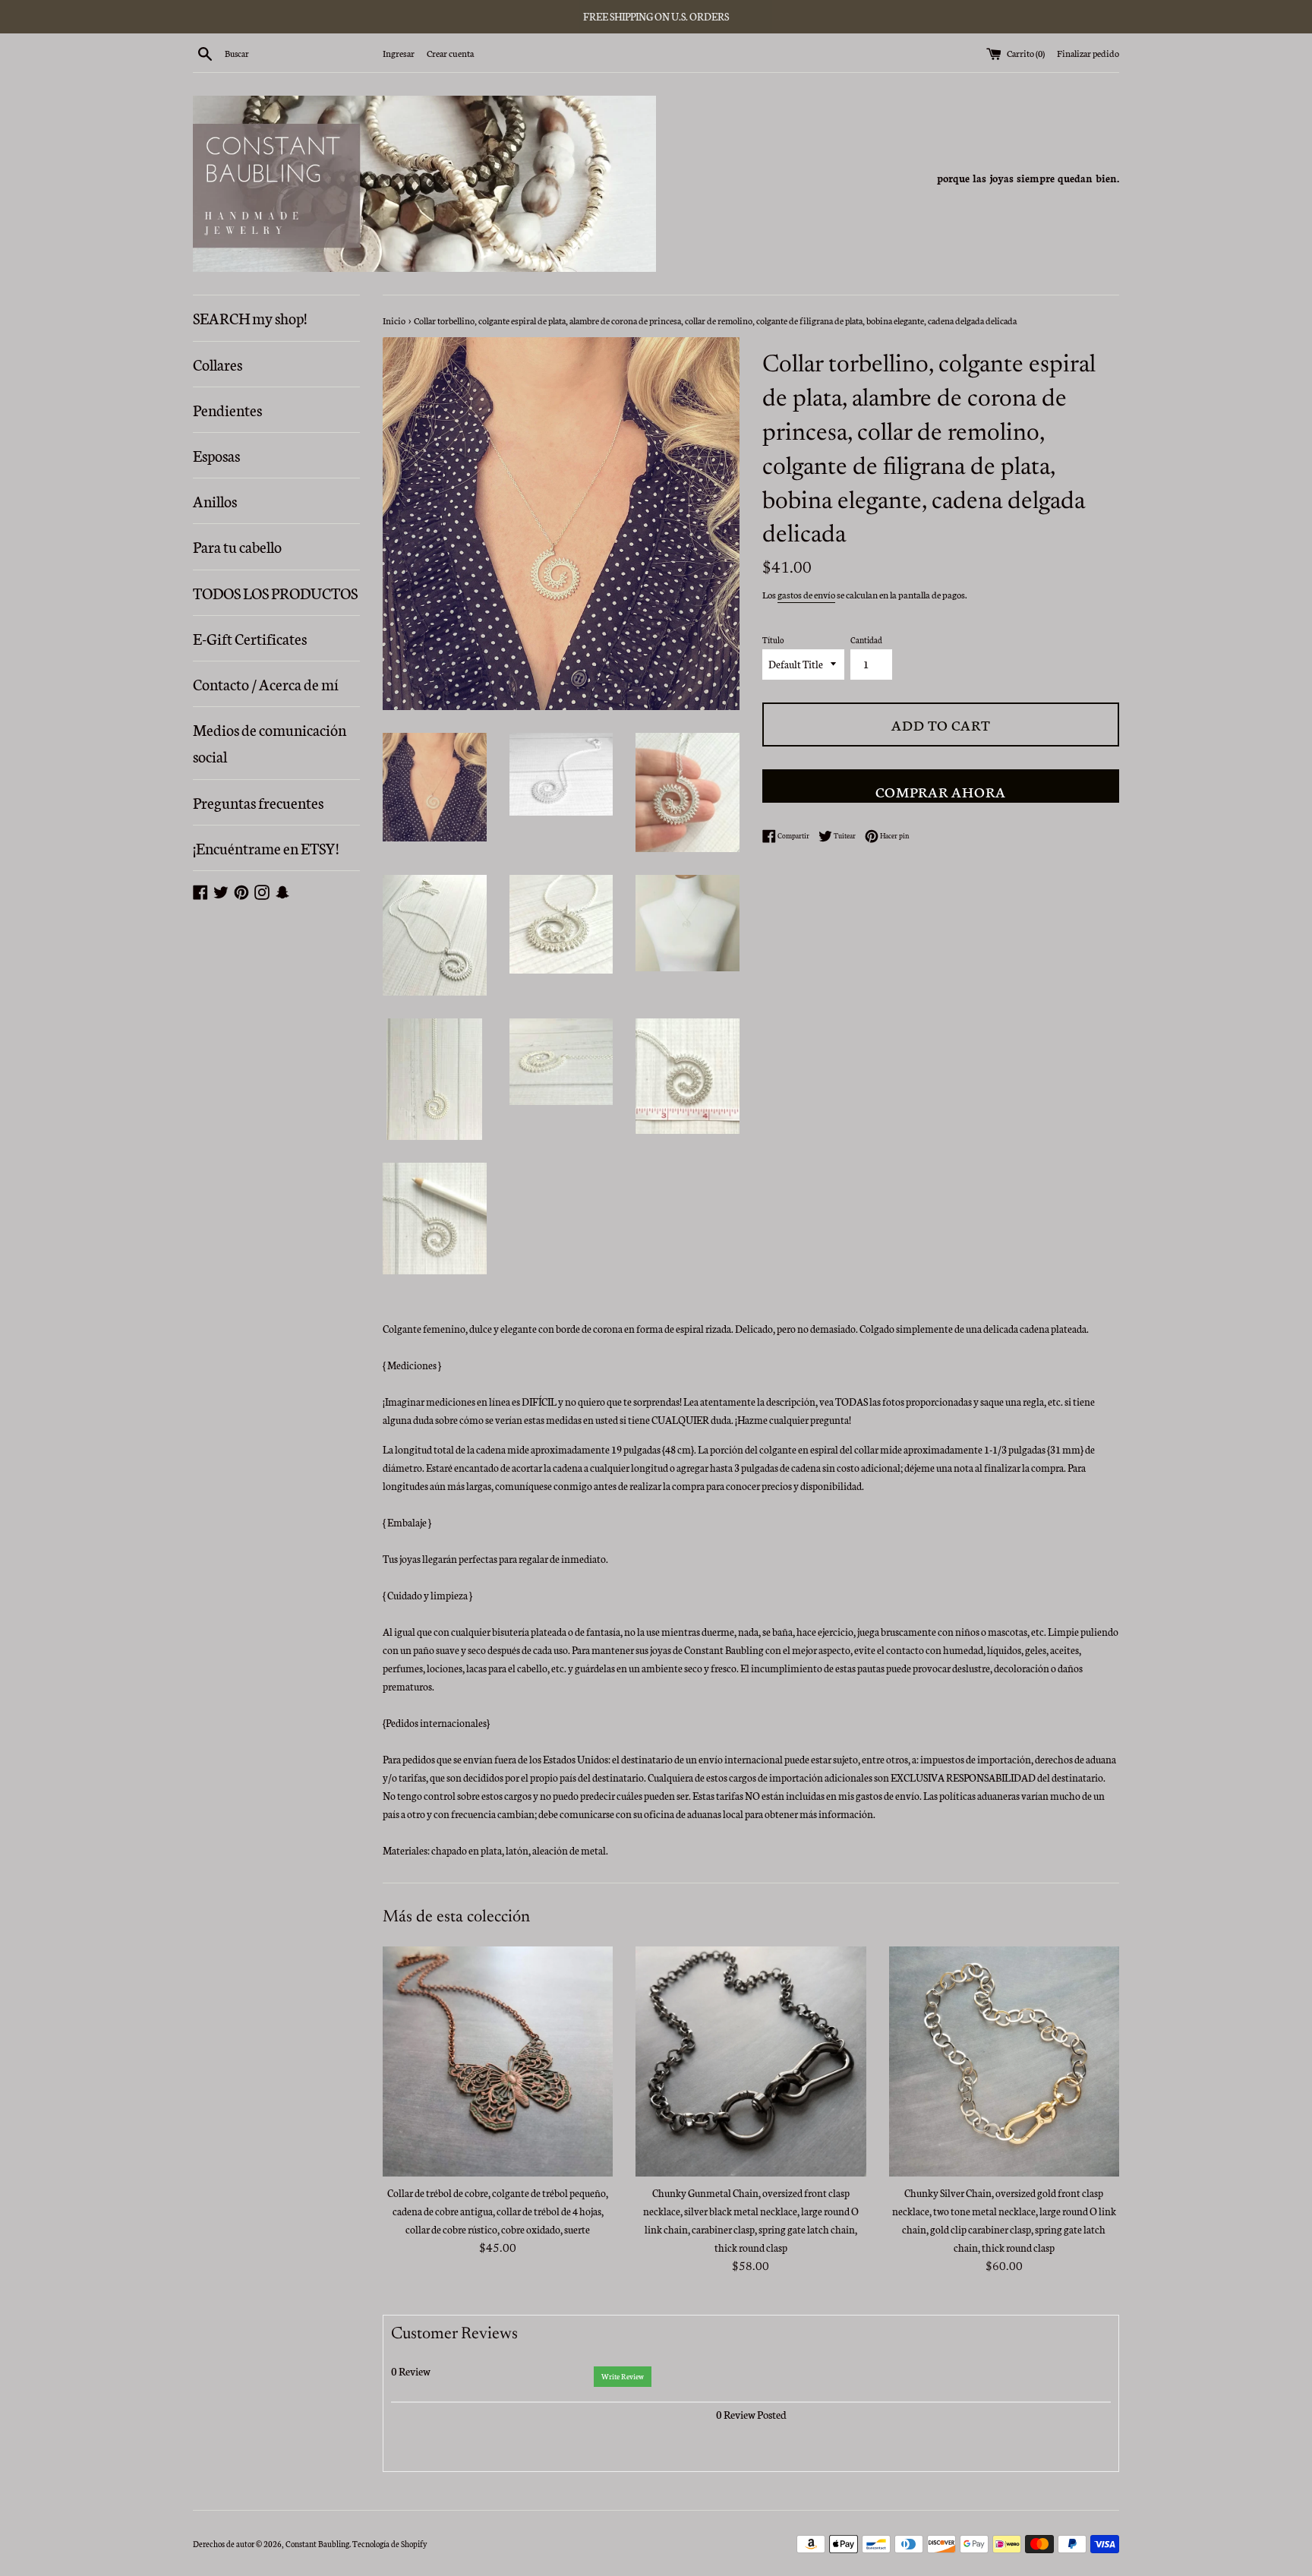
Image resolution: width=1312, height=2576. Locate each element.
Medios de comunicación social (270, 742)
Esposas (216, 455)
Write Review (623, 2376)
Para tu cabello (237, 546)
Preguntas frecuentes (258, 802)
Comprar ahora (941, 791)
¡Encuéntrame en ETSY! (266, 848)
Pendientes (227, 409)
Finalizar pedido (1088, 53)
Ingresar (399, 53)
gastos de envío (806, 594)
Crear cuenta (450, 53)
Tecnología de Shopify (389, 2544)
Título (773, 640)
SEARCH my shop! (250, 317)
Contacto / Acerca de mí (266, 683)
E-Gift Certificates (250, 638)
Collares (218, 364)
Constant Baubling (317, 2544)
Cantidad (866, 640)
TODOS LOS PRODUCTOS (275, 592)
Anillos (215, 500)
